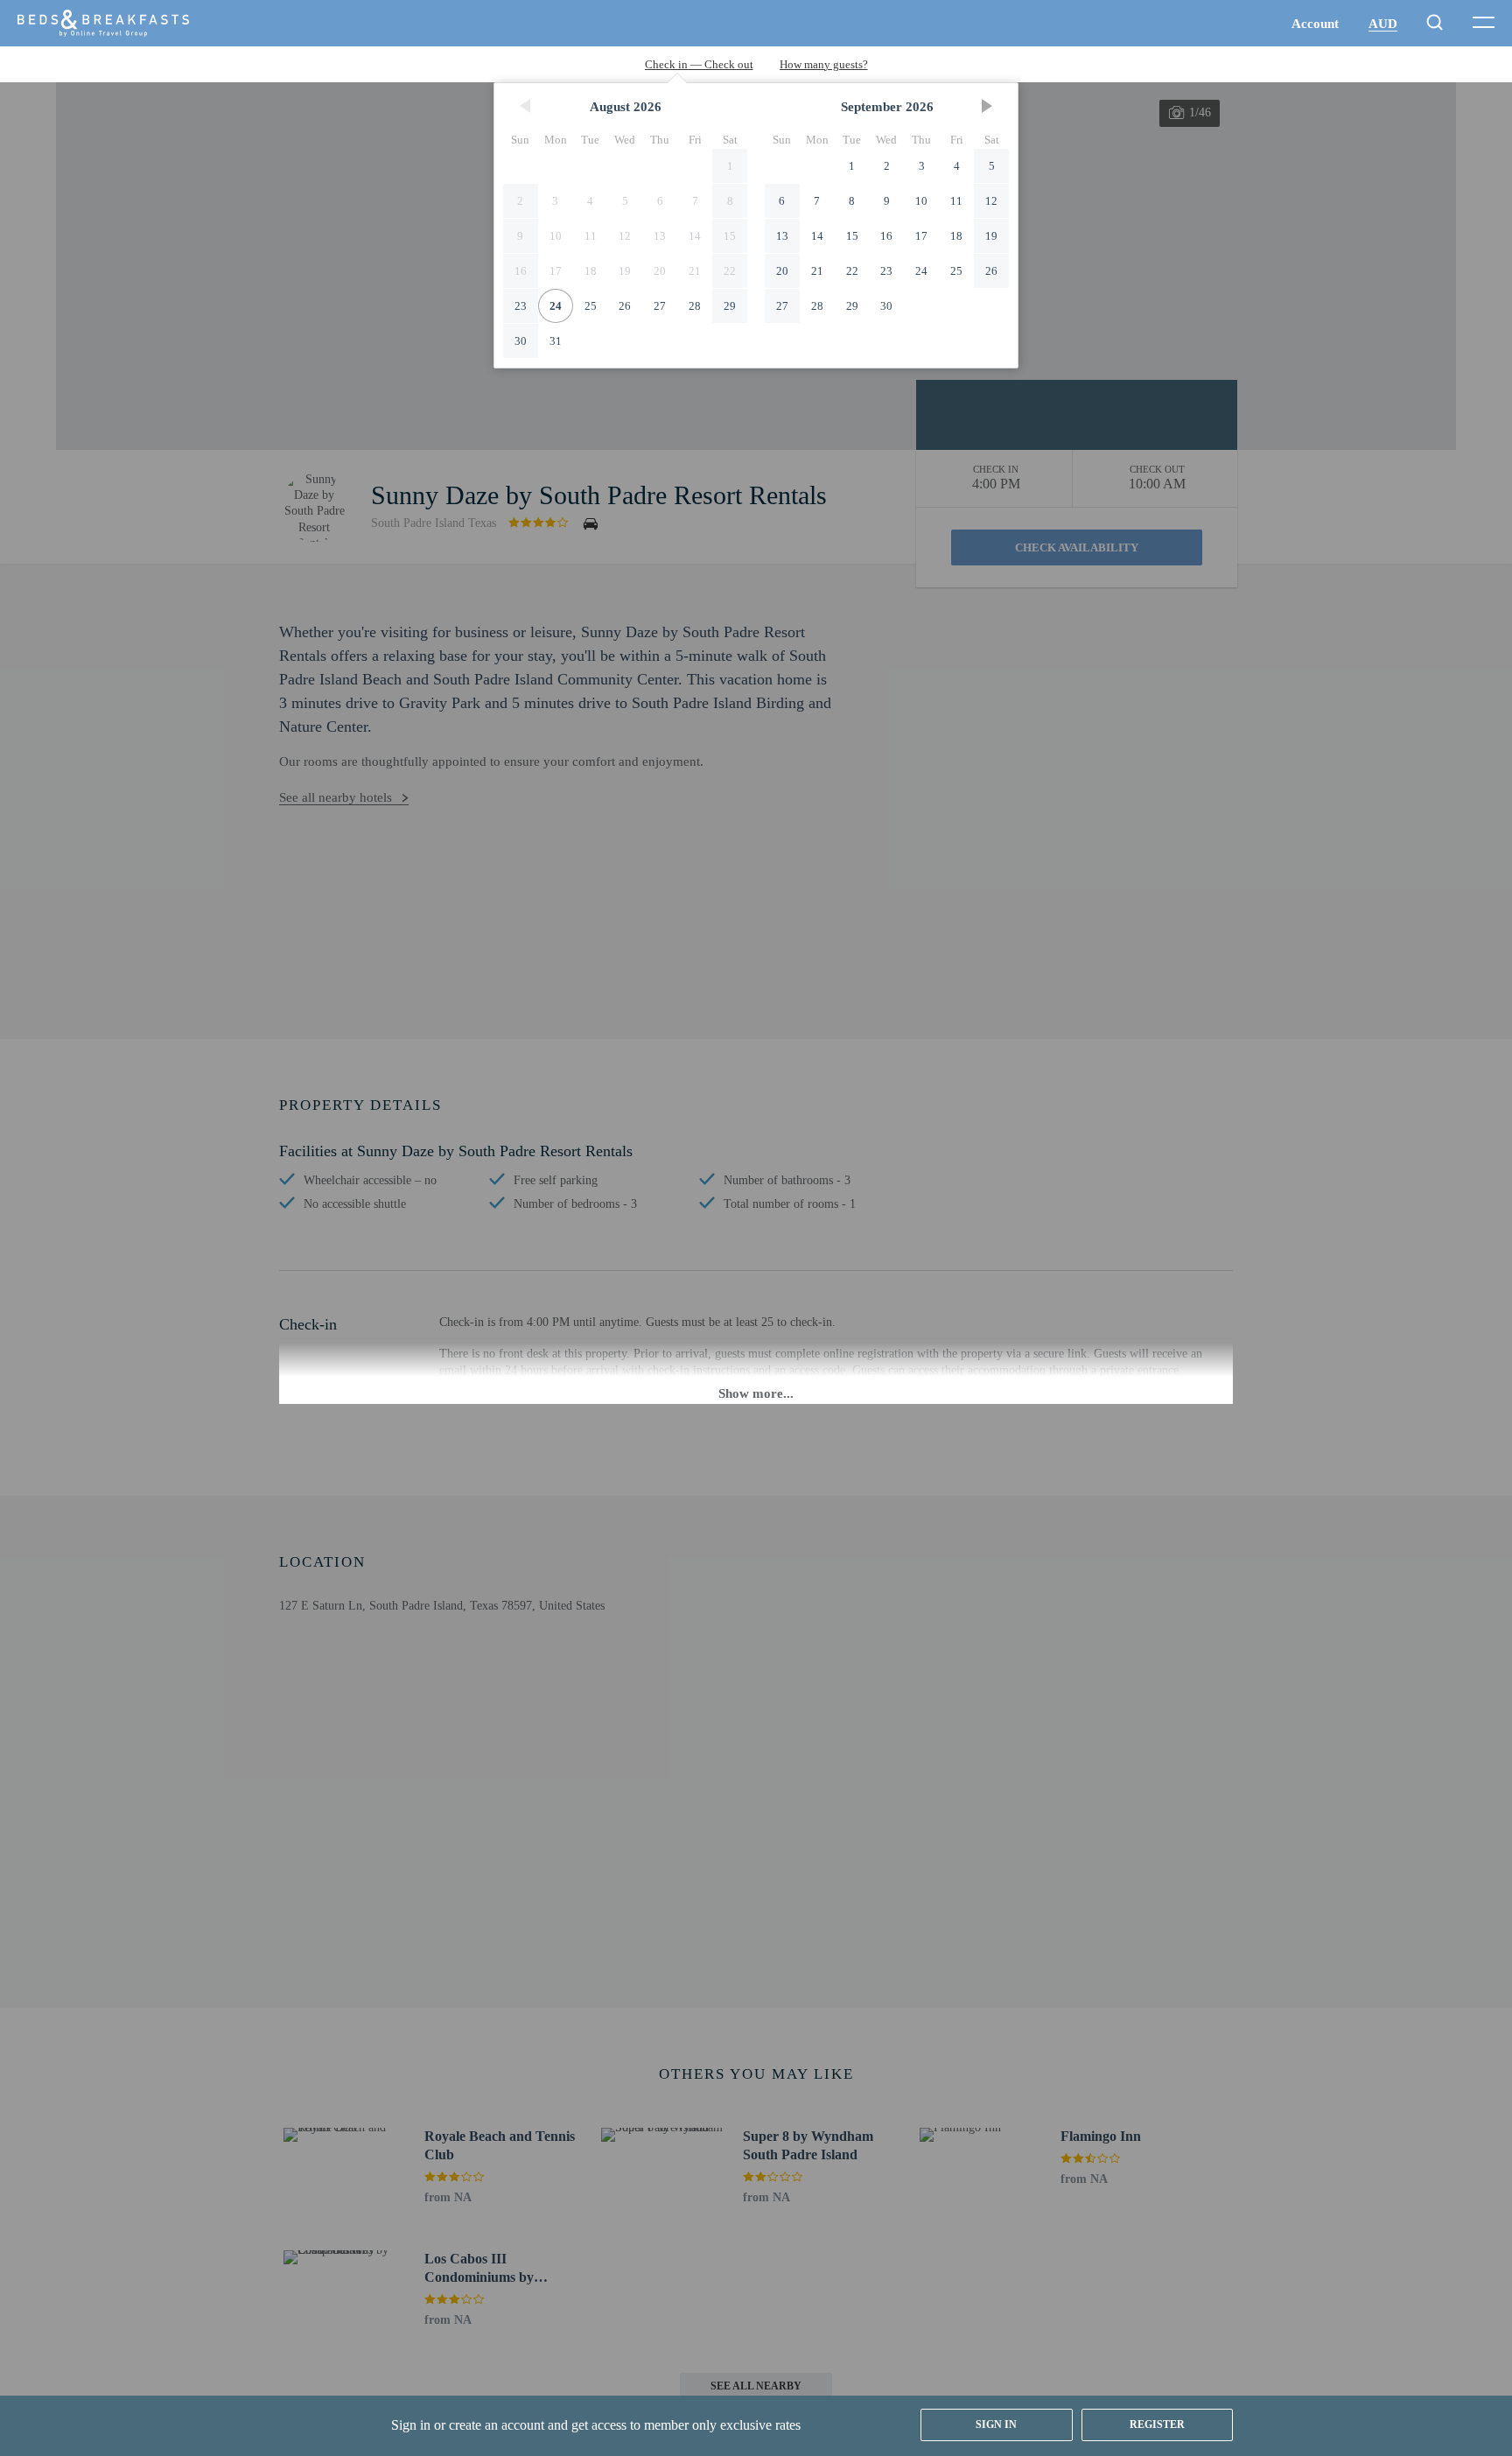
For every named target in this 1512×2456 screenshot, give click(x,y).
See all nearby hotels (336, 797)
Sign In (996, 2424)
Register (1157, 2424)
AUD (1383, 24)
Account (1315, 24)
